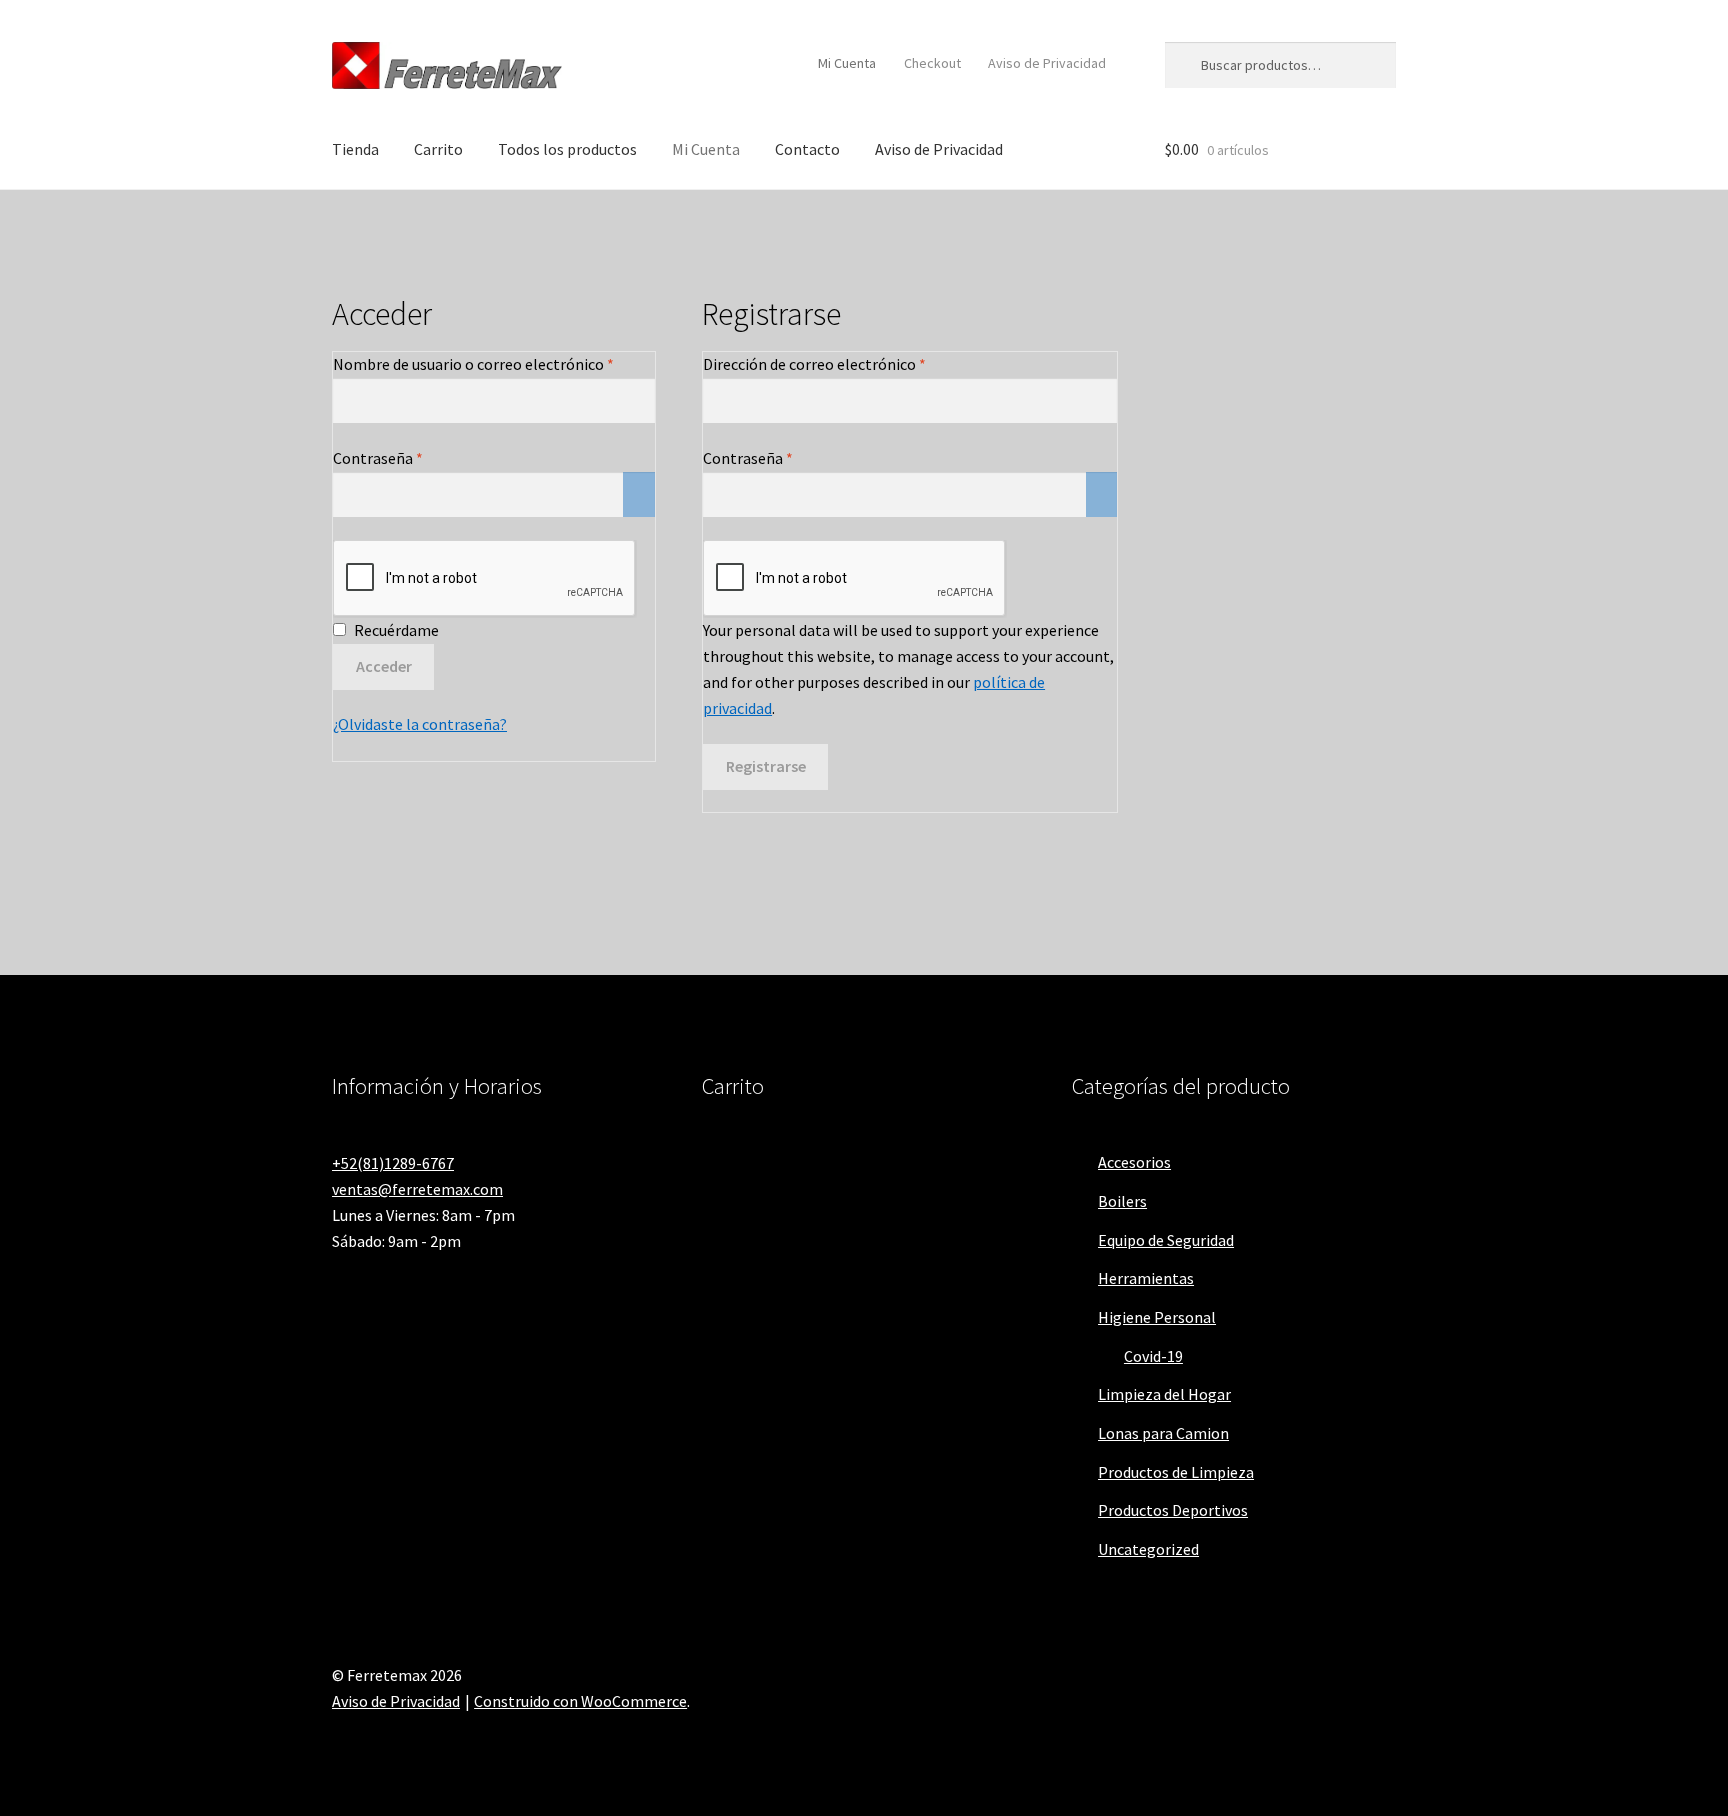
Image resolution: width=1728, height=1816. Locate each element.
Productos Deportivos (1173, 1510)
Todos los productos (567, 149)
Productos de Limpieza (1176, 1472)
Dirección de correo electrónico (854, 363)
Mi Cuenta (847, 63)
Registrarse (766, 766)
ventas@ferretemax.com (417, 1189)
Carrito (438, 149)
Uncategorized (1148, 1549)
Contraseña (418, 457)
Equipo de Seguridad (1166, 1240)
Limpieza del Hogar (1164, 1394)
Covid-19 (1153, 1356)
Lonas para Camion (1163, 1433)
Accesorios (1134, 1162)
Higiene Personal (1157, 1317)
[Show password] (639, 495)
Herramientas (1146, 1278)
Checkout (932, 63)
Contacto (807, 149)
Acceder (384, 666)
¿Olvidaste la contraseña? (420, 724)
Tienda (355, 149)
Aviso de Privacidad (1047, 63)
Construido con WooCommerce (580, 1701)
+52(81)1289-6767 (393, 1163)
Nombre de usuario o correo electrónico (494, 363)
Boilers (1122, 1201)
